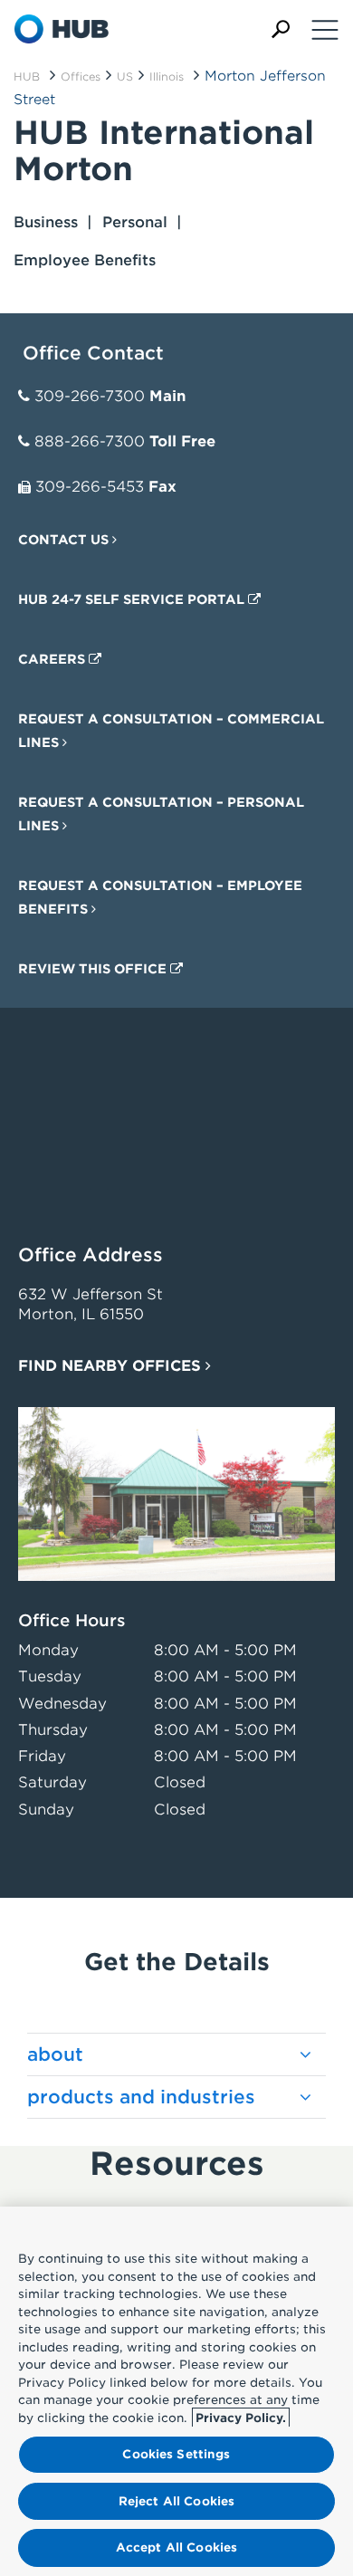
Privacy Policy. (241, 2418)
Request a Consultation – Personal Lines (161, 814)
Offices (81, 77)
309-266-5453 (90, 487)
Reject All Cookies (176, 2501)
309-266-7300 (90, 396)
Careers (53, 659)
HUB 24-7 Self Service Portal (133, 599)
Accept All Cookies (176, 2547)
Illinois (167, 77)
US (125, 77)
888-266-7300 (90, 441)
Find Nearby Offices (112, 1366)
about (55, 2054)
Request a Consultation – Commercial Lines (171, 731)
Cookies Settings (176, 2454)
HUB (27, 77)
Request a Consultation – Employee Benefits (160, 897)
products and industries (141, 2097)
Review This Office (94, 969)
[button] (281, 29)
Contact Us (65, 540)
